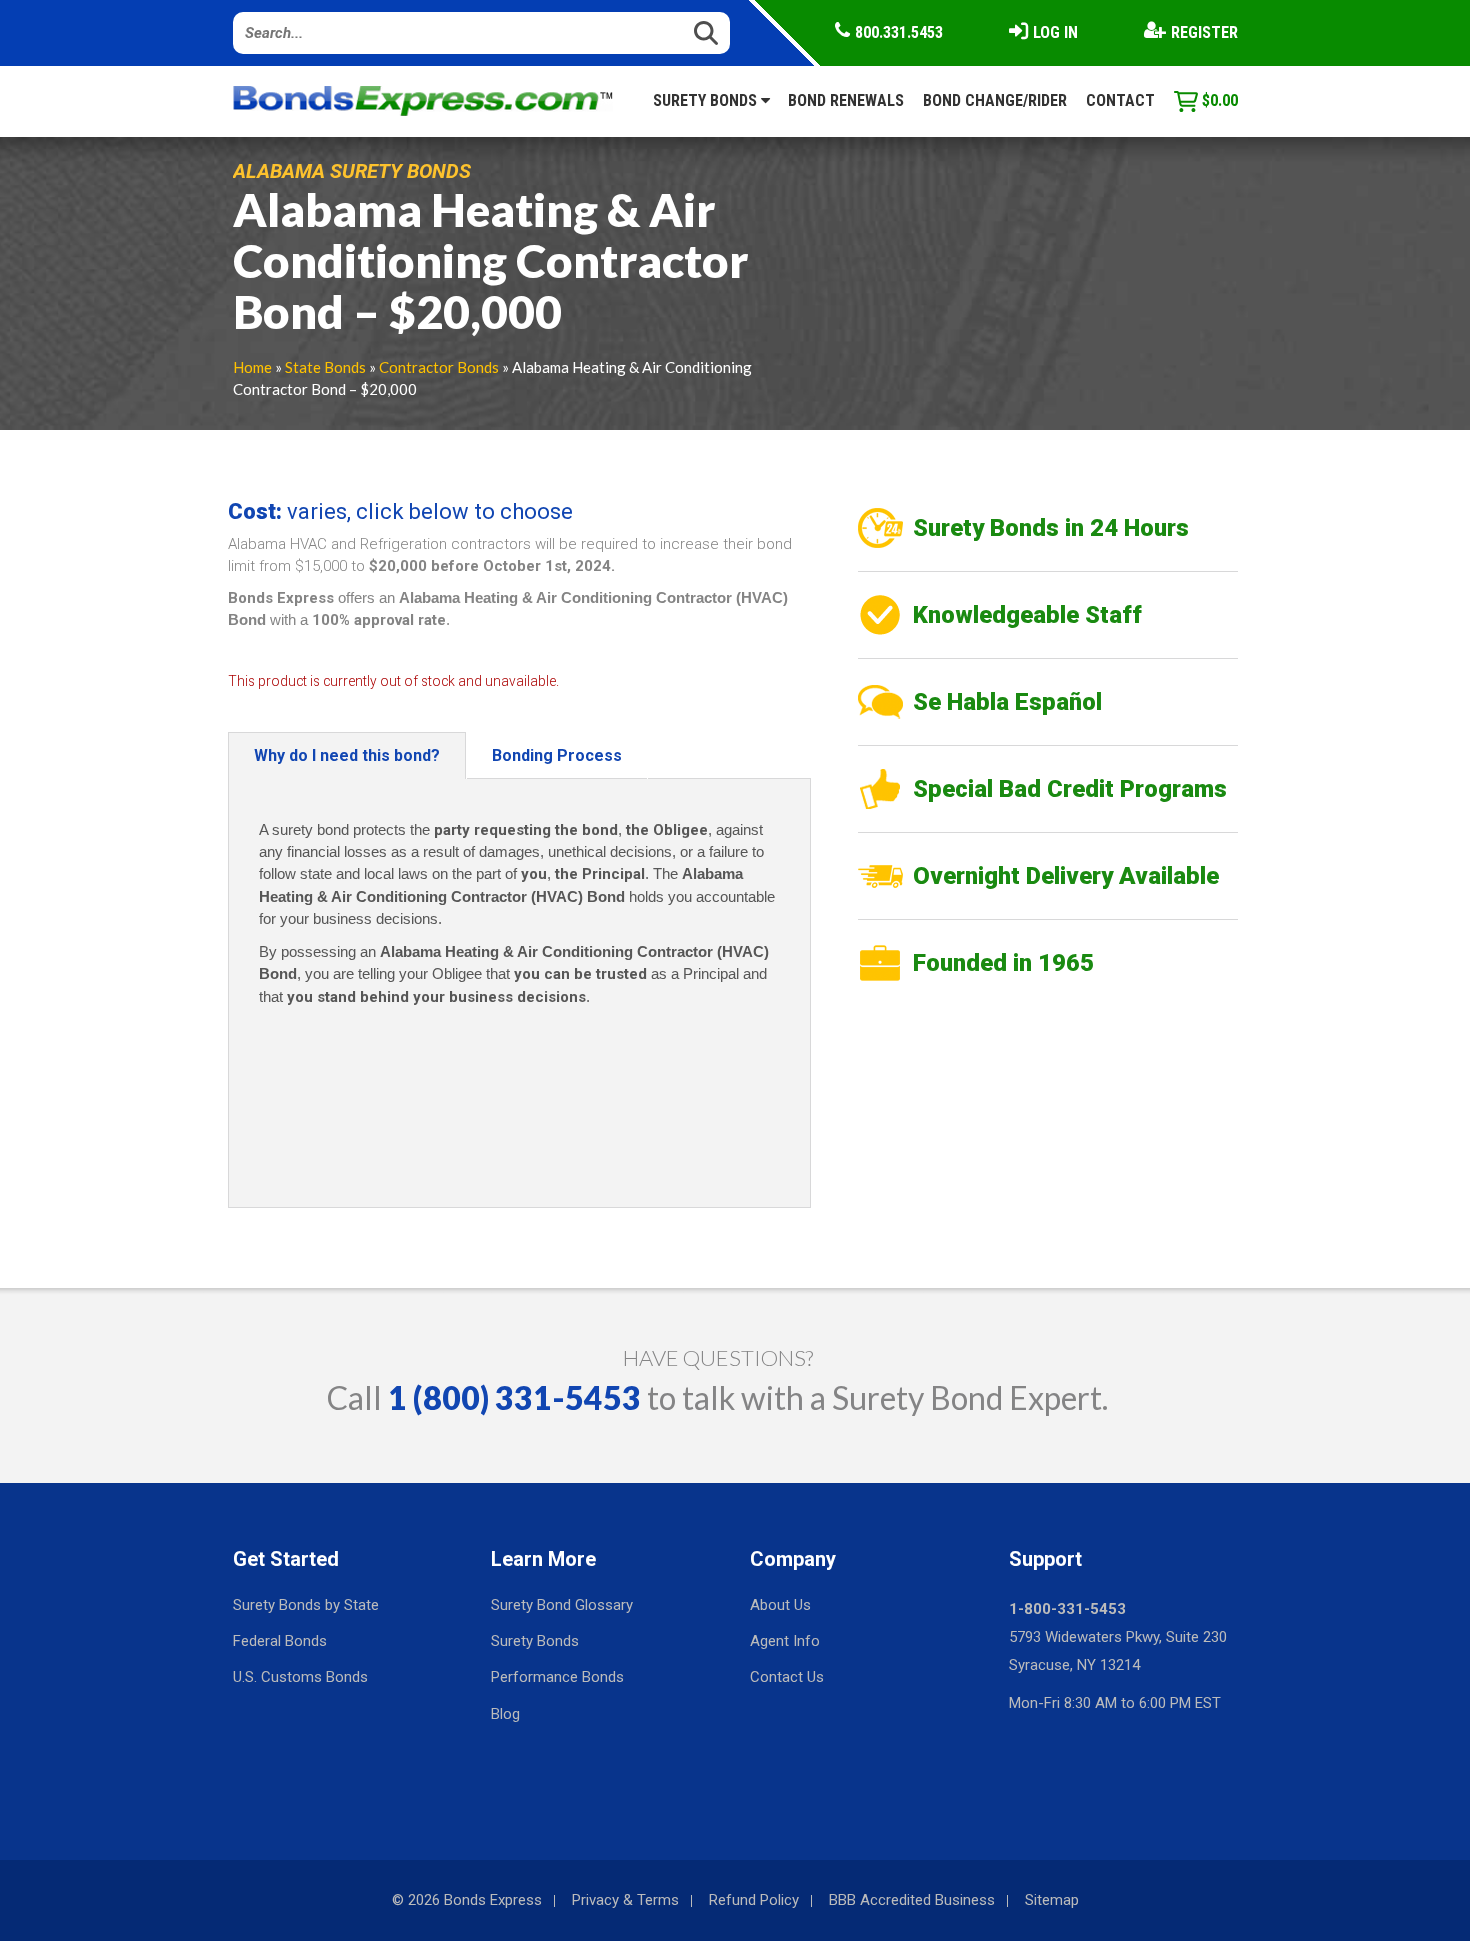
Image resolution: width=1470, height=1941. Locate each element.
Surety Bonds (707, 100)
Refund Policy (754, 1900)
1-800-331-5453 (1067, 1609)
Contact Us (787, 1677)
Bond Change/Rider (995, 100)
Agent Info (785, 1641)
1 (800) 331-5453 (514, 1397)
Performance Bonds (557, 1677)
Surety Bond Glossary (562, 1605)
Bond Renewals (846, 100)
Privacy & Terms (625, 1900)
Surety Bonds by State (306, 1605)
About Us (780, 1605)
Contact (1120, 100)
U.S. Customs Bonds (300, 1677)
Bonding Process (557, 755)
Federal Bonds (280, 1641)
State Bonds (325, 367)
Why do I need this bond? (347, 755)
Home (252, 367)
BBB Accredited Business (912, 1900)
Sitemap (1052, 1900)
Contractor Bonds (439, 367)
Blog (505, 1714)
